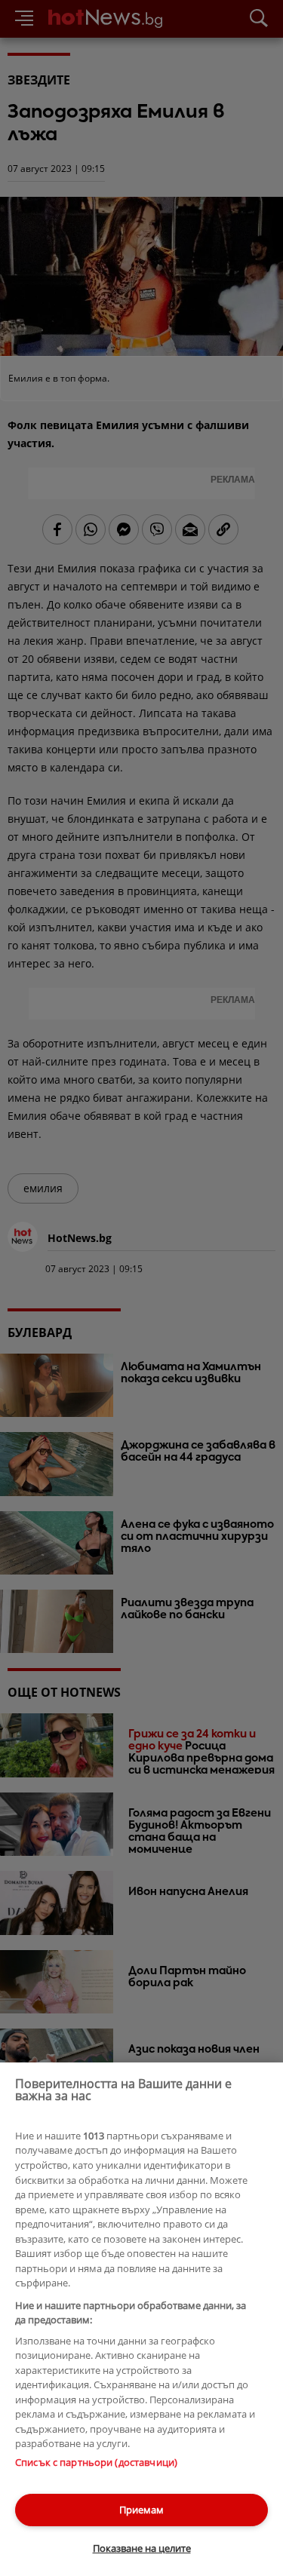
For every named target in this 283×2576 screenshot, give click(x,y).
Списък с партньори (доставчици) (96, 2462)
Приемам (141, 2510)
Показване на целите (142, 2548)
